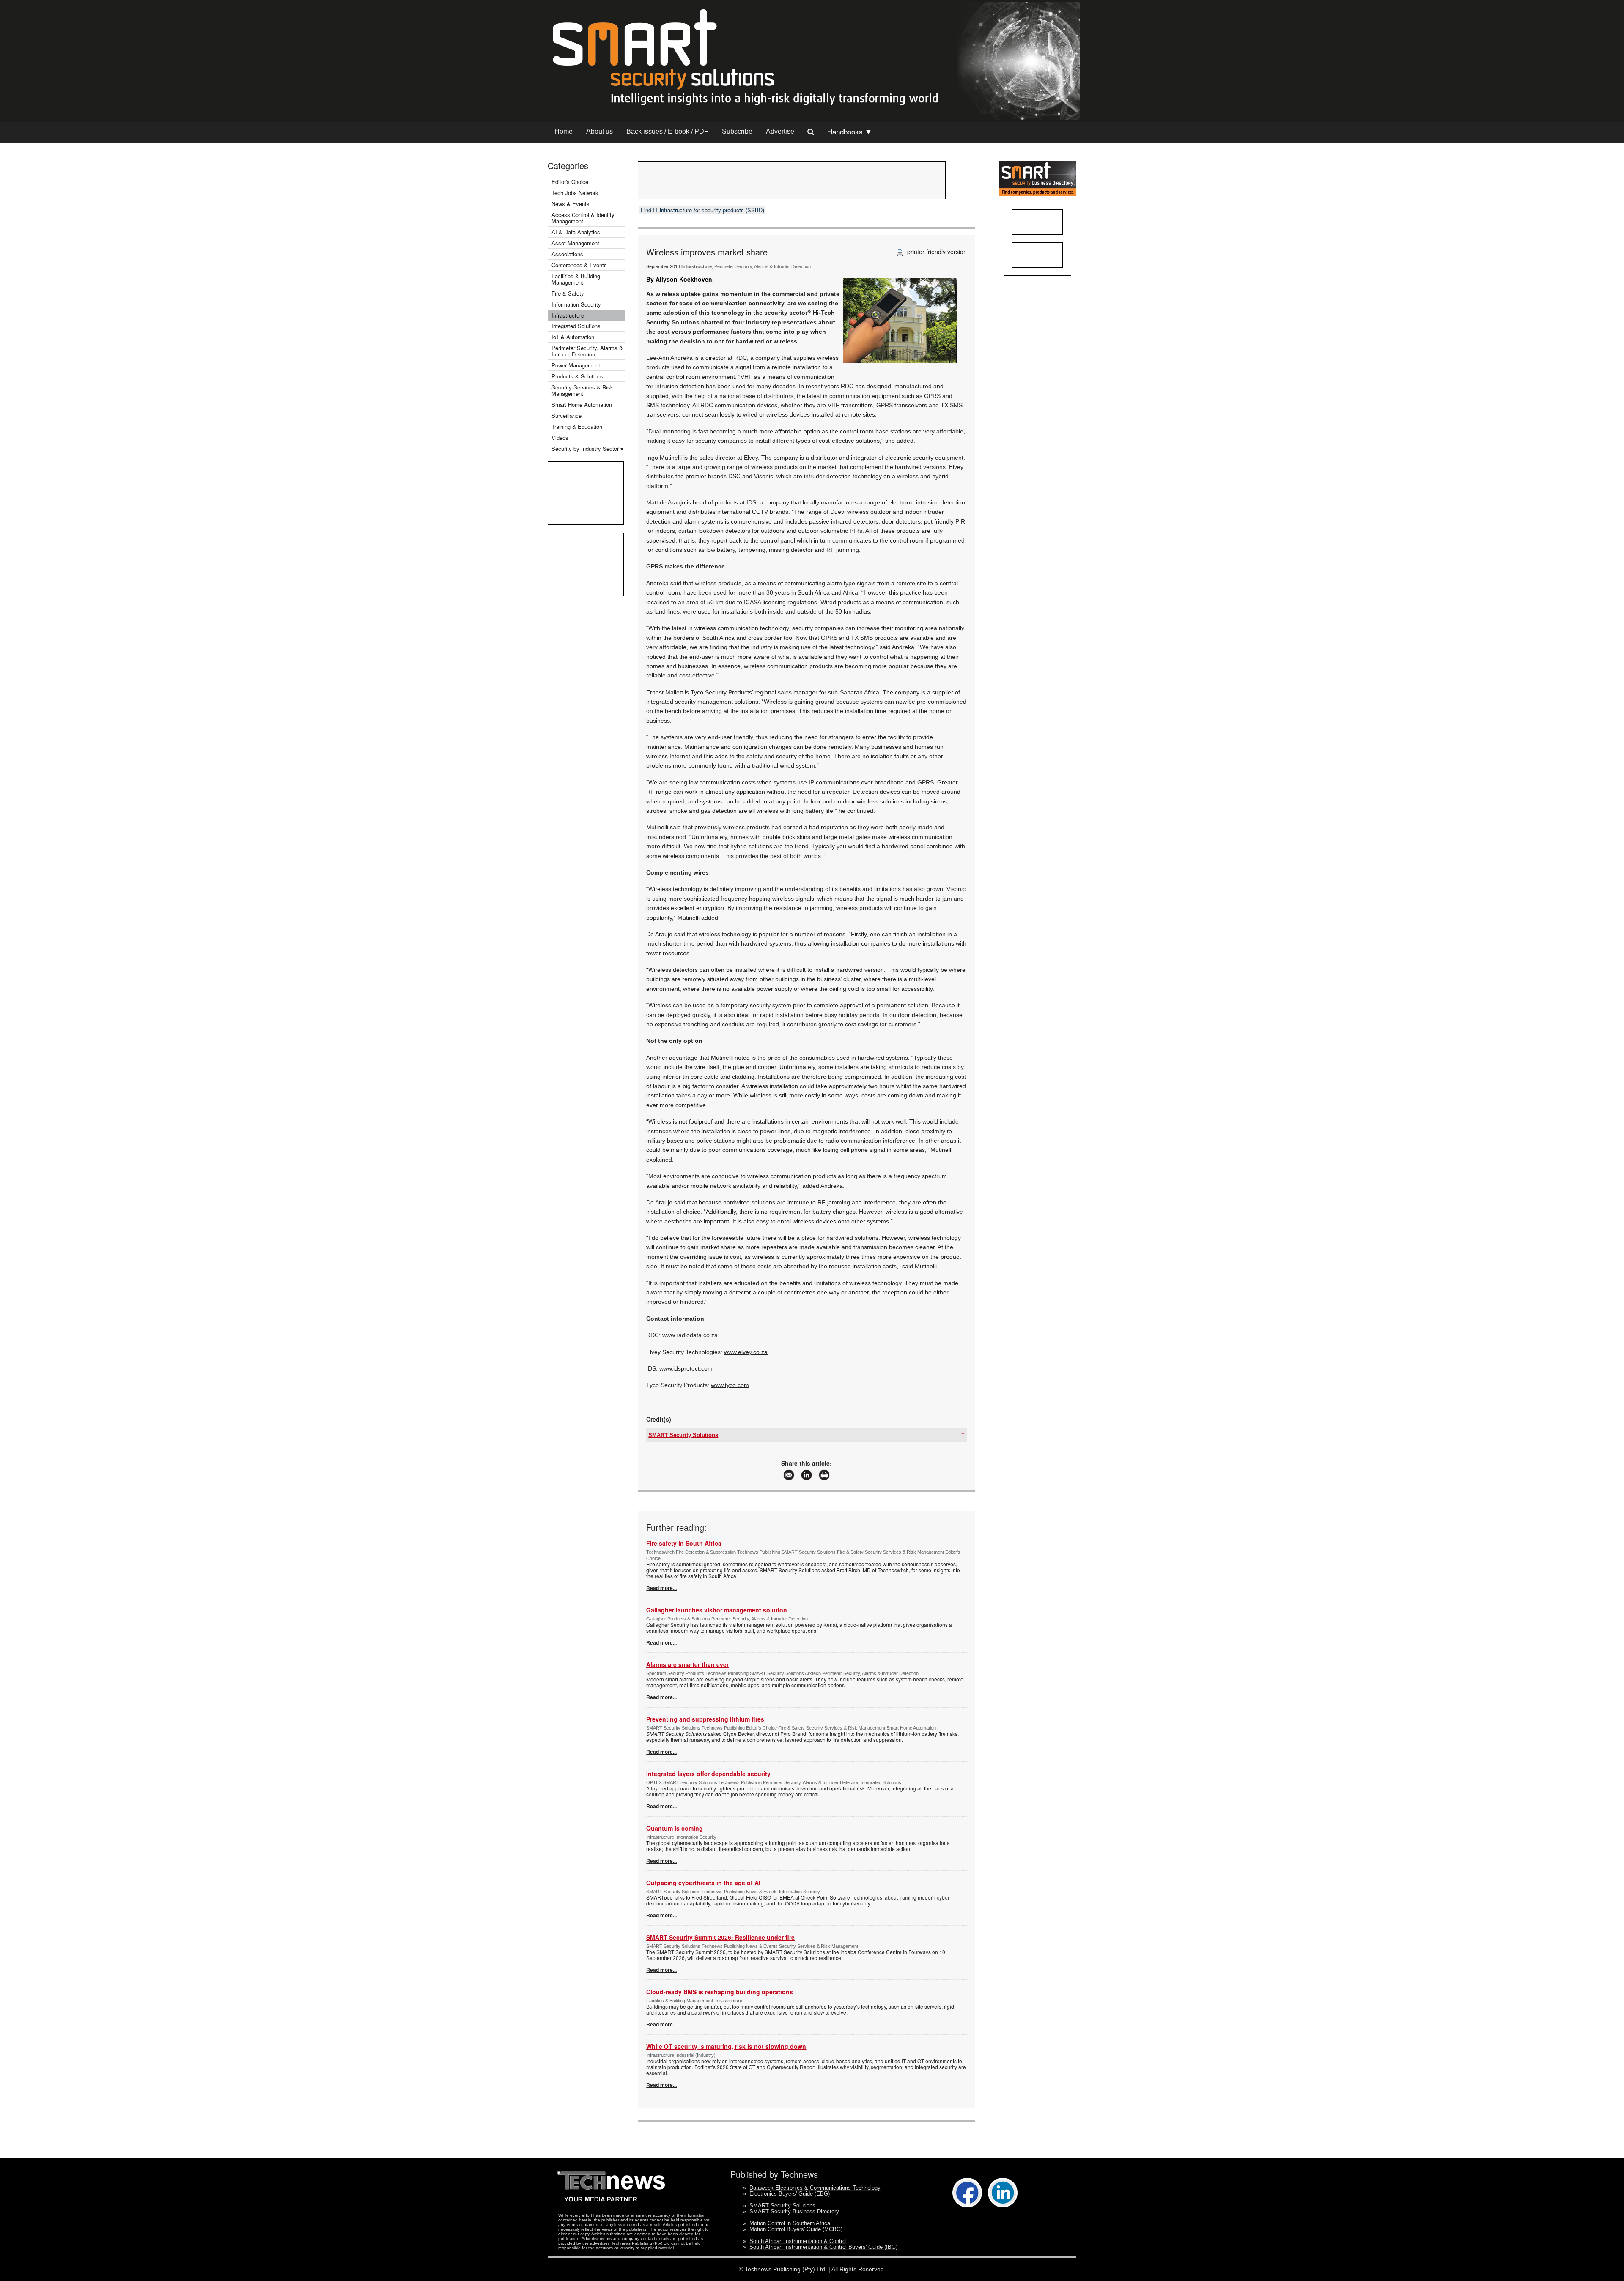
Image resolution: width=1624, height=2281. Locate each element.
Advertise (780, 131)
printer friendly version (936, 252)
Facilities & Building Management (576, 279)
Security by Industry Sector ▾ (587, 448)
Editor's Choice (570, 182)
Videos (560, 437)
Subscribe (737, 131)
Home (564, 131)
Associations (567, 254)
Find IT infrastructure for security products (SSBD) (702, 210)
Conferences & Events (579, 265)
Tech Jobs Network (575, 193)
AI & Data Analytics (576, 232)
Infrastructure (568, 315)
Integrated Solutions (576, 326)
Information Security (576, 304)
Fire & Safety (568, 293)
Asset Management (575, 243)
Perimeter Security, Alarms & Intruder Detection (587, 351)
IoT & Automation (573, 337)
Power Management (576, 365)
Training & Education (577, 426)
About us (599, 131)
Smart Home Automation (583, 404)
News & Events (571, 204)
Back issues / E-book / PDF (667, 131)
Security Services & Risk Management (582, 390)
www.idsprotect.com (686, 1368)
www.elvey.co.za (746, 1352)
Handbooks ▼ (850, 131)
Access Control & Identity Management (583, 218)
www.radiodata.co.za (690, 1335)
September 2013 (663, 266)
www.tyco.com (730, 1385)
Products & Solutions (577, 376)
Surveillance (566, 415)
